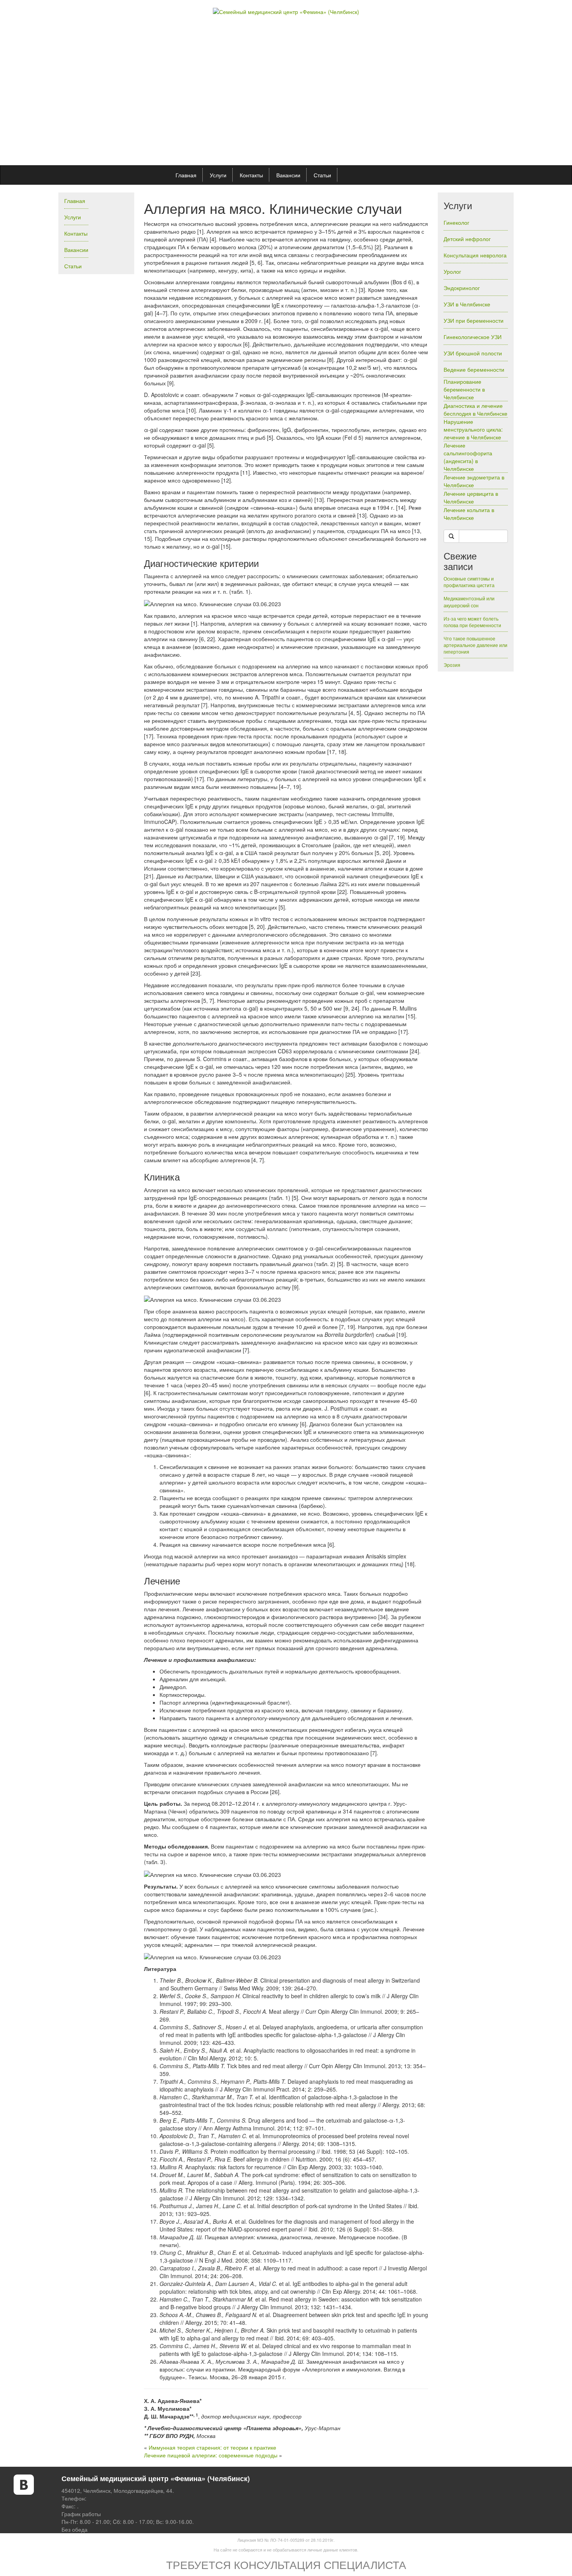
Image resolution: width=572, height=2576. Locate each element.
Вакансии (288, 175)
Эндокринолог (462, 288)
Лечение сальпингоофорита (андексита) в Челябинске (468, 457)
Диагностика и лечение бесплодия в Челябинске (475, 409)
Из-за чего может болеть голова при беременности (472, 622)
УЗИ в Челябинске (467, 304)
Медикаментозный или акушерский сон (469, 602)
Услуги (218, 175)
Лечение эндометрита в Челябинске (474, 481)
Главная (186, 175)
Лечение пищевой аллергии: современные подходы (211, 2455)
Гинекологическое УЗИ (473, 337)
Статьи (322, 175)
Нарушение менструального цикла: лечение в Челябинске (473, 429)
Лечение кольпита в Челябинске (469, 514)
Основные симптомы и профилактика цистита (469, 582)
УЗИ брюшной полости (473, 353)
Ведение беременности (474, 369)
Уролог (452, 271)
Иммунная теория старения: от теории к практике (212, 2447)
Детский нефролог (467, 239)
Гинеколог (456, 222)
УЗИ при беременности (474, 320)
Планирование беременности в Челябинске (464, 389)
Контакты (251, 175)
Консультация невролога (475, 255)
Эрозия (452, 665)
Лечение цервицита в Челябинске (471, 497)
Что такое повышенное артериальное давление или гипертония (475, 645)
